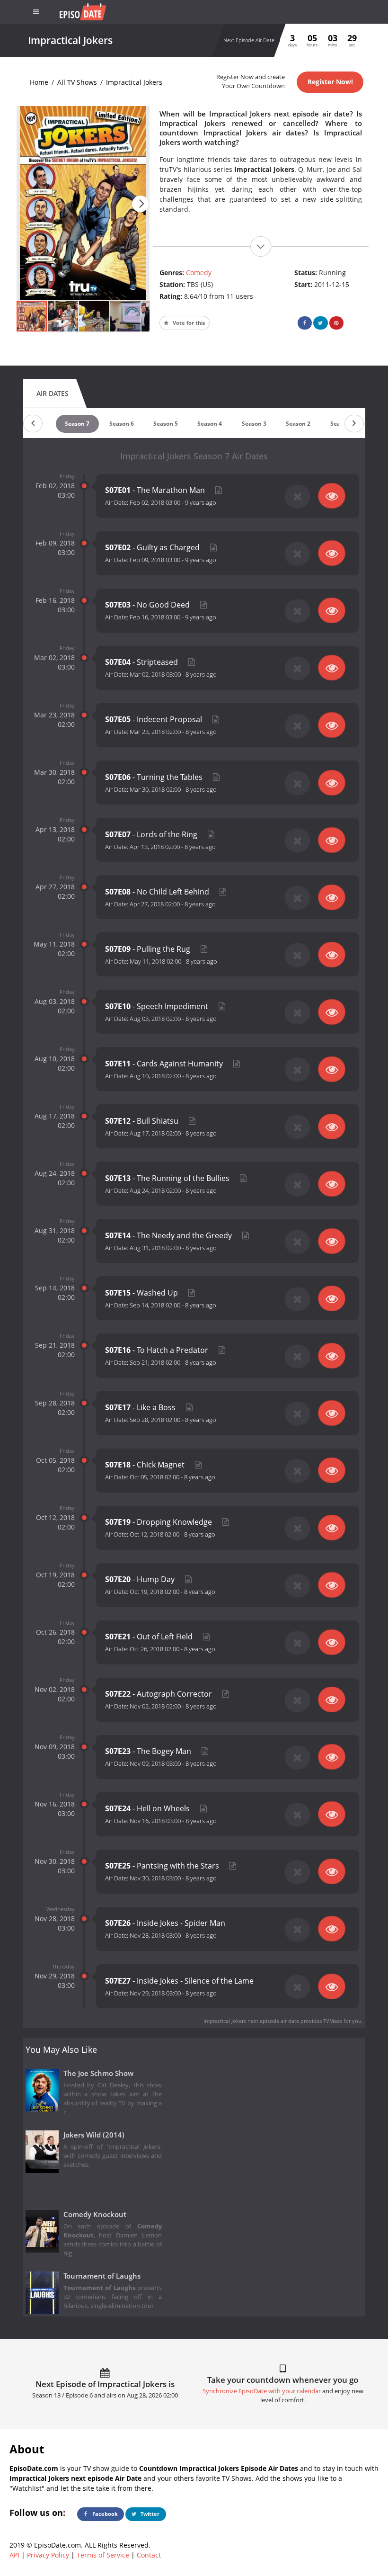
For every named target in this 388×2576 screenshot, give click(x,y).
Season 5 (166, 424)
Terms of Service (103, 2555)
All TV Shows (77, 82)
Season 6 (122, 424)
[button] (140, 204)
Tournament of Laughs (102, 2276)
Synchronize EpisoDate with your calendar (262, 2391)
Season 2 (298, 424)
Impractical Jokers (134, 82)
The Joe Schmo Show (98, 2073)
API (14, 2555)
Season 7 (77, 424)
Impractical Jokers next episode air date (251, 2021)
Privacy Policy (48, 2555)
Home (39, 82)
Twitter (149, 2514)
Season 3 (254, 424)
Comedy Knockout (95, 2214)
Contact (149, 2555)
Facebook (104, 2514)
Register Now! (330, 82)
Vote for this (188, 323)
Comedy (199, 273)
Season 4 (210, 424)
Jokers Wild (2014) (94, 2135)
